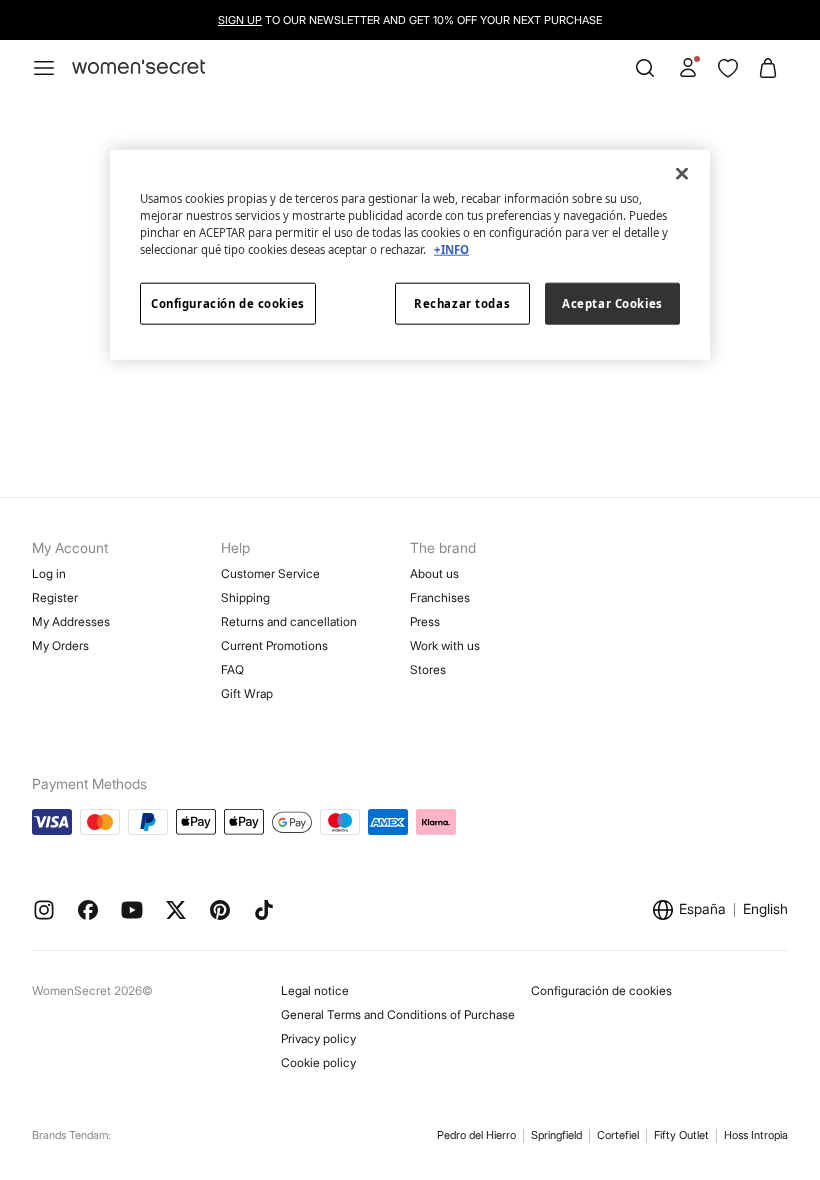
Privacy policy (318, 1038)
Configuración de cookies (601, 990)
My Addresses (71, 621)
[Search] (645, 68)
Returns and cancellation (289, 621)
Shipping (245, 597)
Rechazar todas (462, 303)
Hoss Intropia (756, 1135)
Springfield (556, 1135)
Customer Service (270, 573)
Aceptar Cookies (612, 303)
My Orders (60, 645)
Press (425, 621)
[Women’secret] (138, 67)
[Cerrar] (682, 174)
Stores (428, 669)
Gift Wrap (247, 693)
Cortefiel (618, 1135)
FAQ (232, 669)
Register (55, 597)
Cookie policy (318, 1062)
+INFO (451, 249)
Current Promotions (274, 645)
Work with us (445, 645)
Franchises (440, 597)
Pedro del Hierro (476, 1135)
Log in (49, 573)
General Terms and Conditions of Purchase (398, 1014)
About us (434, 573)
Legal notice (315, 990)
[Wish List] (728, 68)
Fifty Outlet (681, 1135)
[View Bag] (768, 68)
